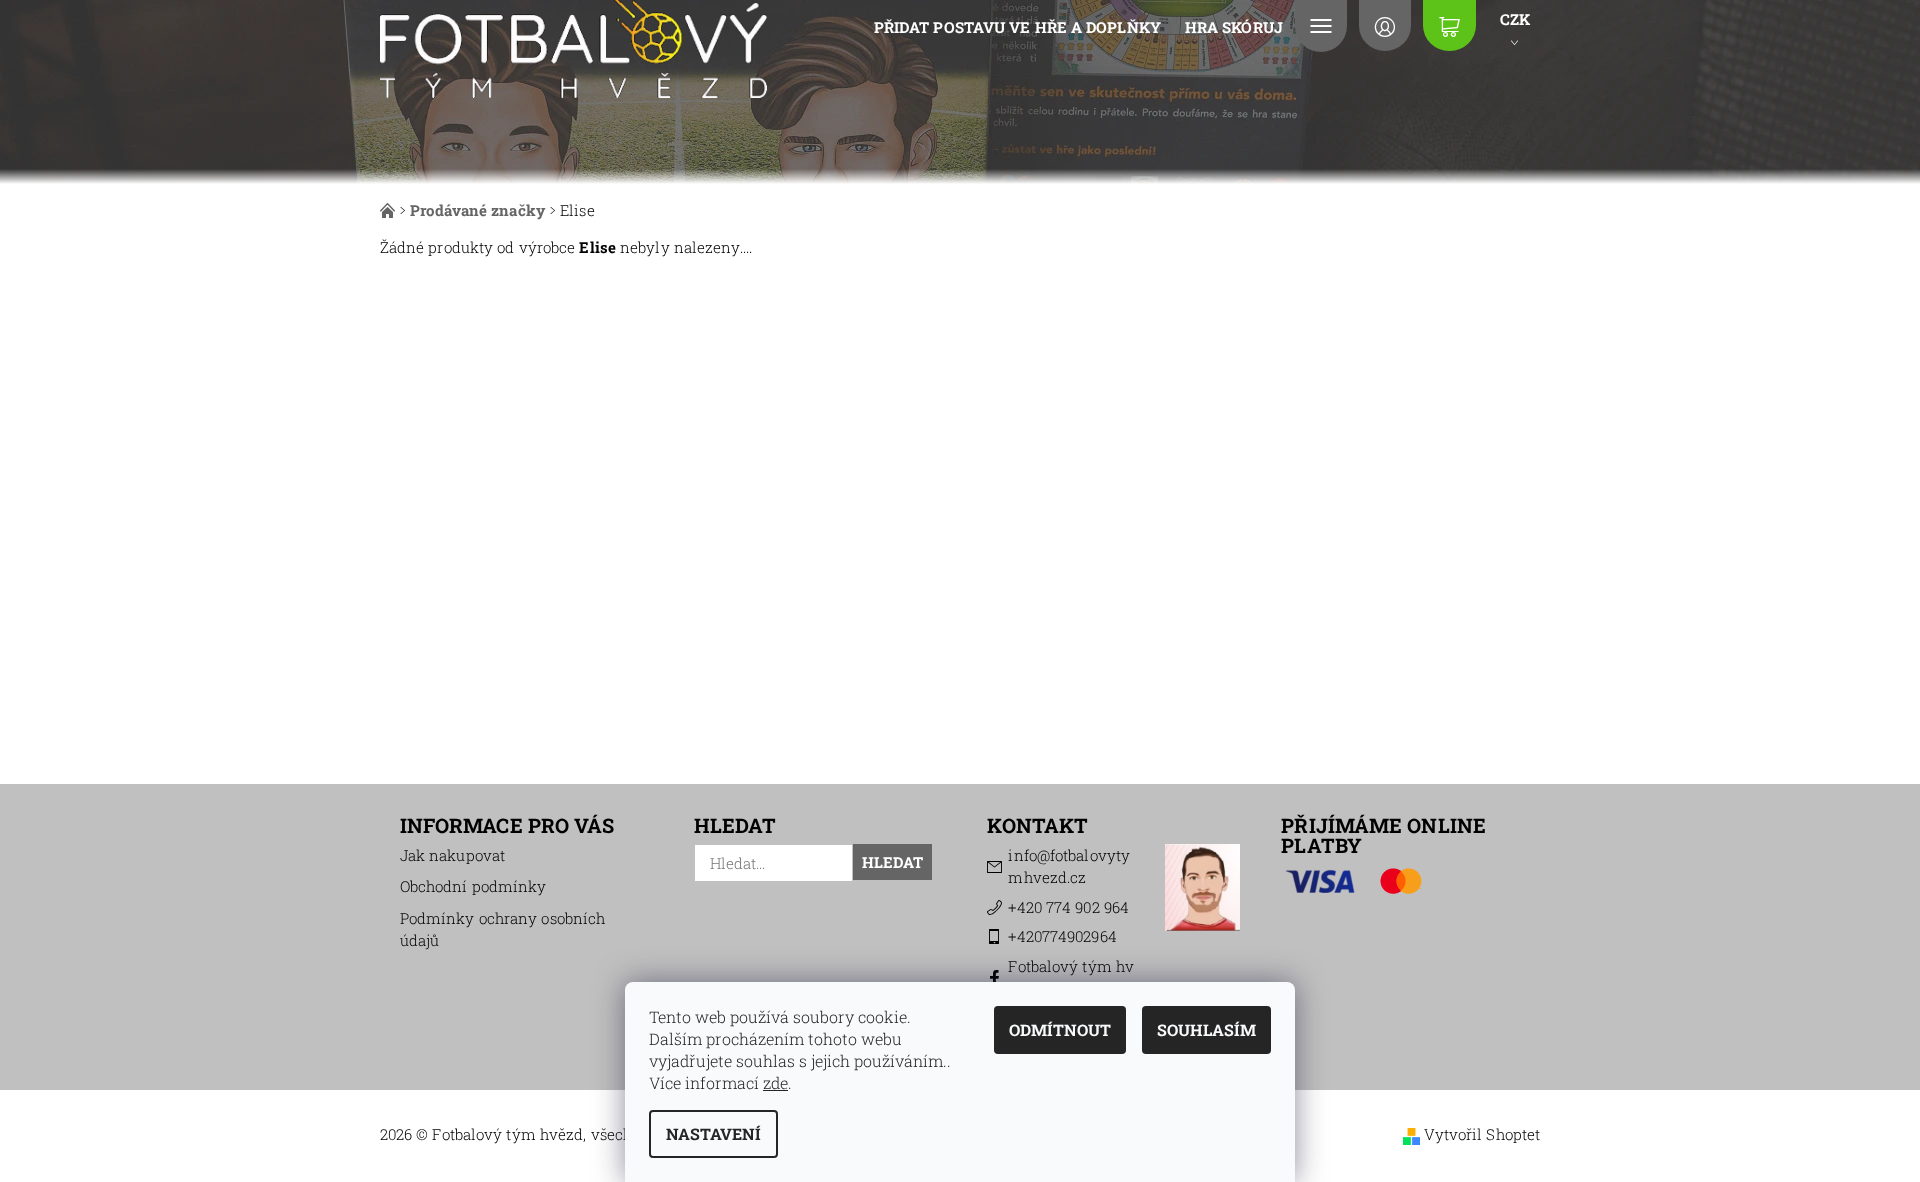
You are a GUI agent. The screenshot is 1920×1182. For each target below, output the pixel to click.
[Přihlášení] (1385, 25)
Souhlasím (1206, 1029)
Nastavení (713, 1133)
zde (775, 1082)
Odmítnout (1060, 1029)
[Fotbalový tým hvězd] (573, 47)
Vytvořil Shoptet (1482, 1134)
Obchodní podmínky (473, 886)
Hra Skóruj (1234, 27)
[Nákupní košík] (1449, 25)
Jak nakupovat (452, 855)
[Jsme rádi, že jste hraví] (389, 210)
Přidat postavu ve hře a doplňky (1017, 27)
